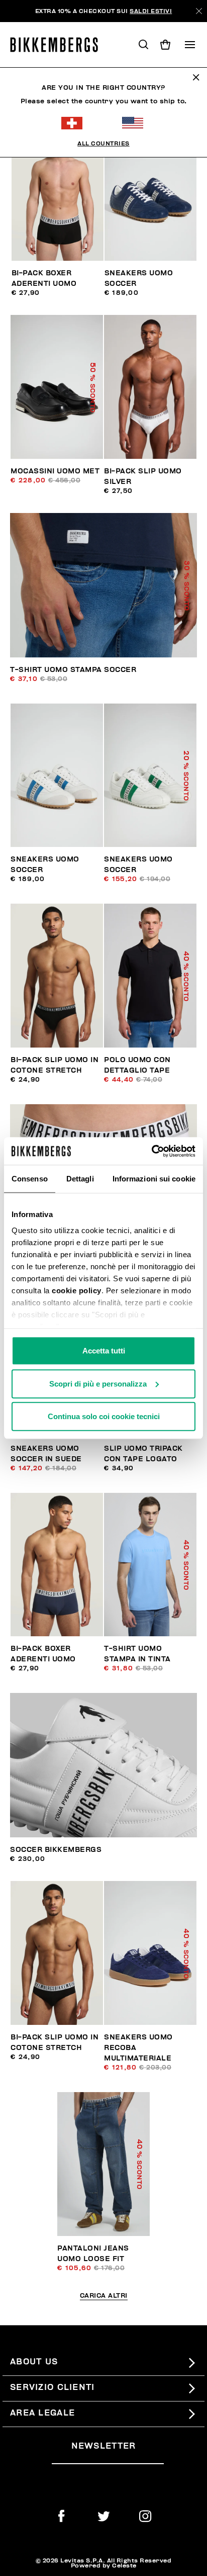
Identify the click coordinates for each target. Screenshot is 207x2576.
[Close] (199, 11)
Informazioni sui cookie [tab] (154, 1179)
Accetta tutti (104, 1351)
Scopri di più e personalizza (98, 1383)
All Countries (103, 143)
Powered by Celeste (104, 2565)
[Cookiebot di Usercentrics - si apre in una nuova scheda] (151, 1151)
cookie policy (77, 1290)
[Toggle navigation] (190, 45)
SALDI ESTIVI (151, 11)
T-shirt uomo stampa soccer (73, 670)
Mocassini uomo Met (55, 471)
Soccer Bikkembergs (56, 1850)
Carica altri (104, 2296)
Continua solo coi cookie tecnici (104, 1416)
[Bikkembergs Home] (59, 45)
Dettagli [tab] (80, 1179)
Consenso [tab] (30, 1179)
